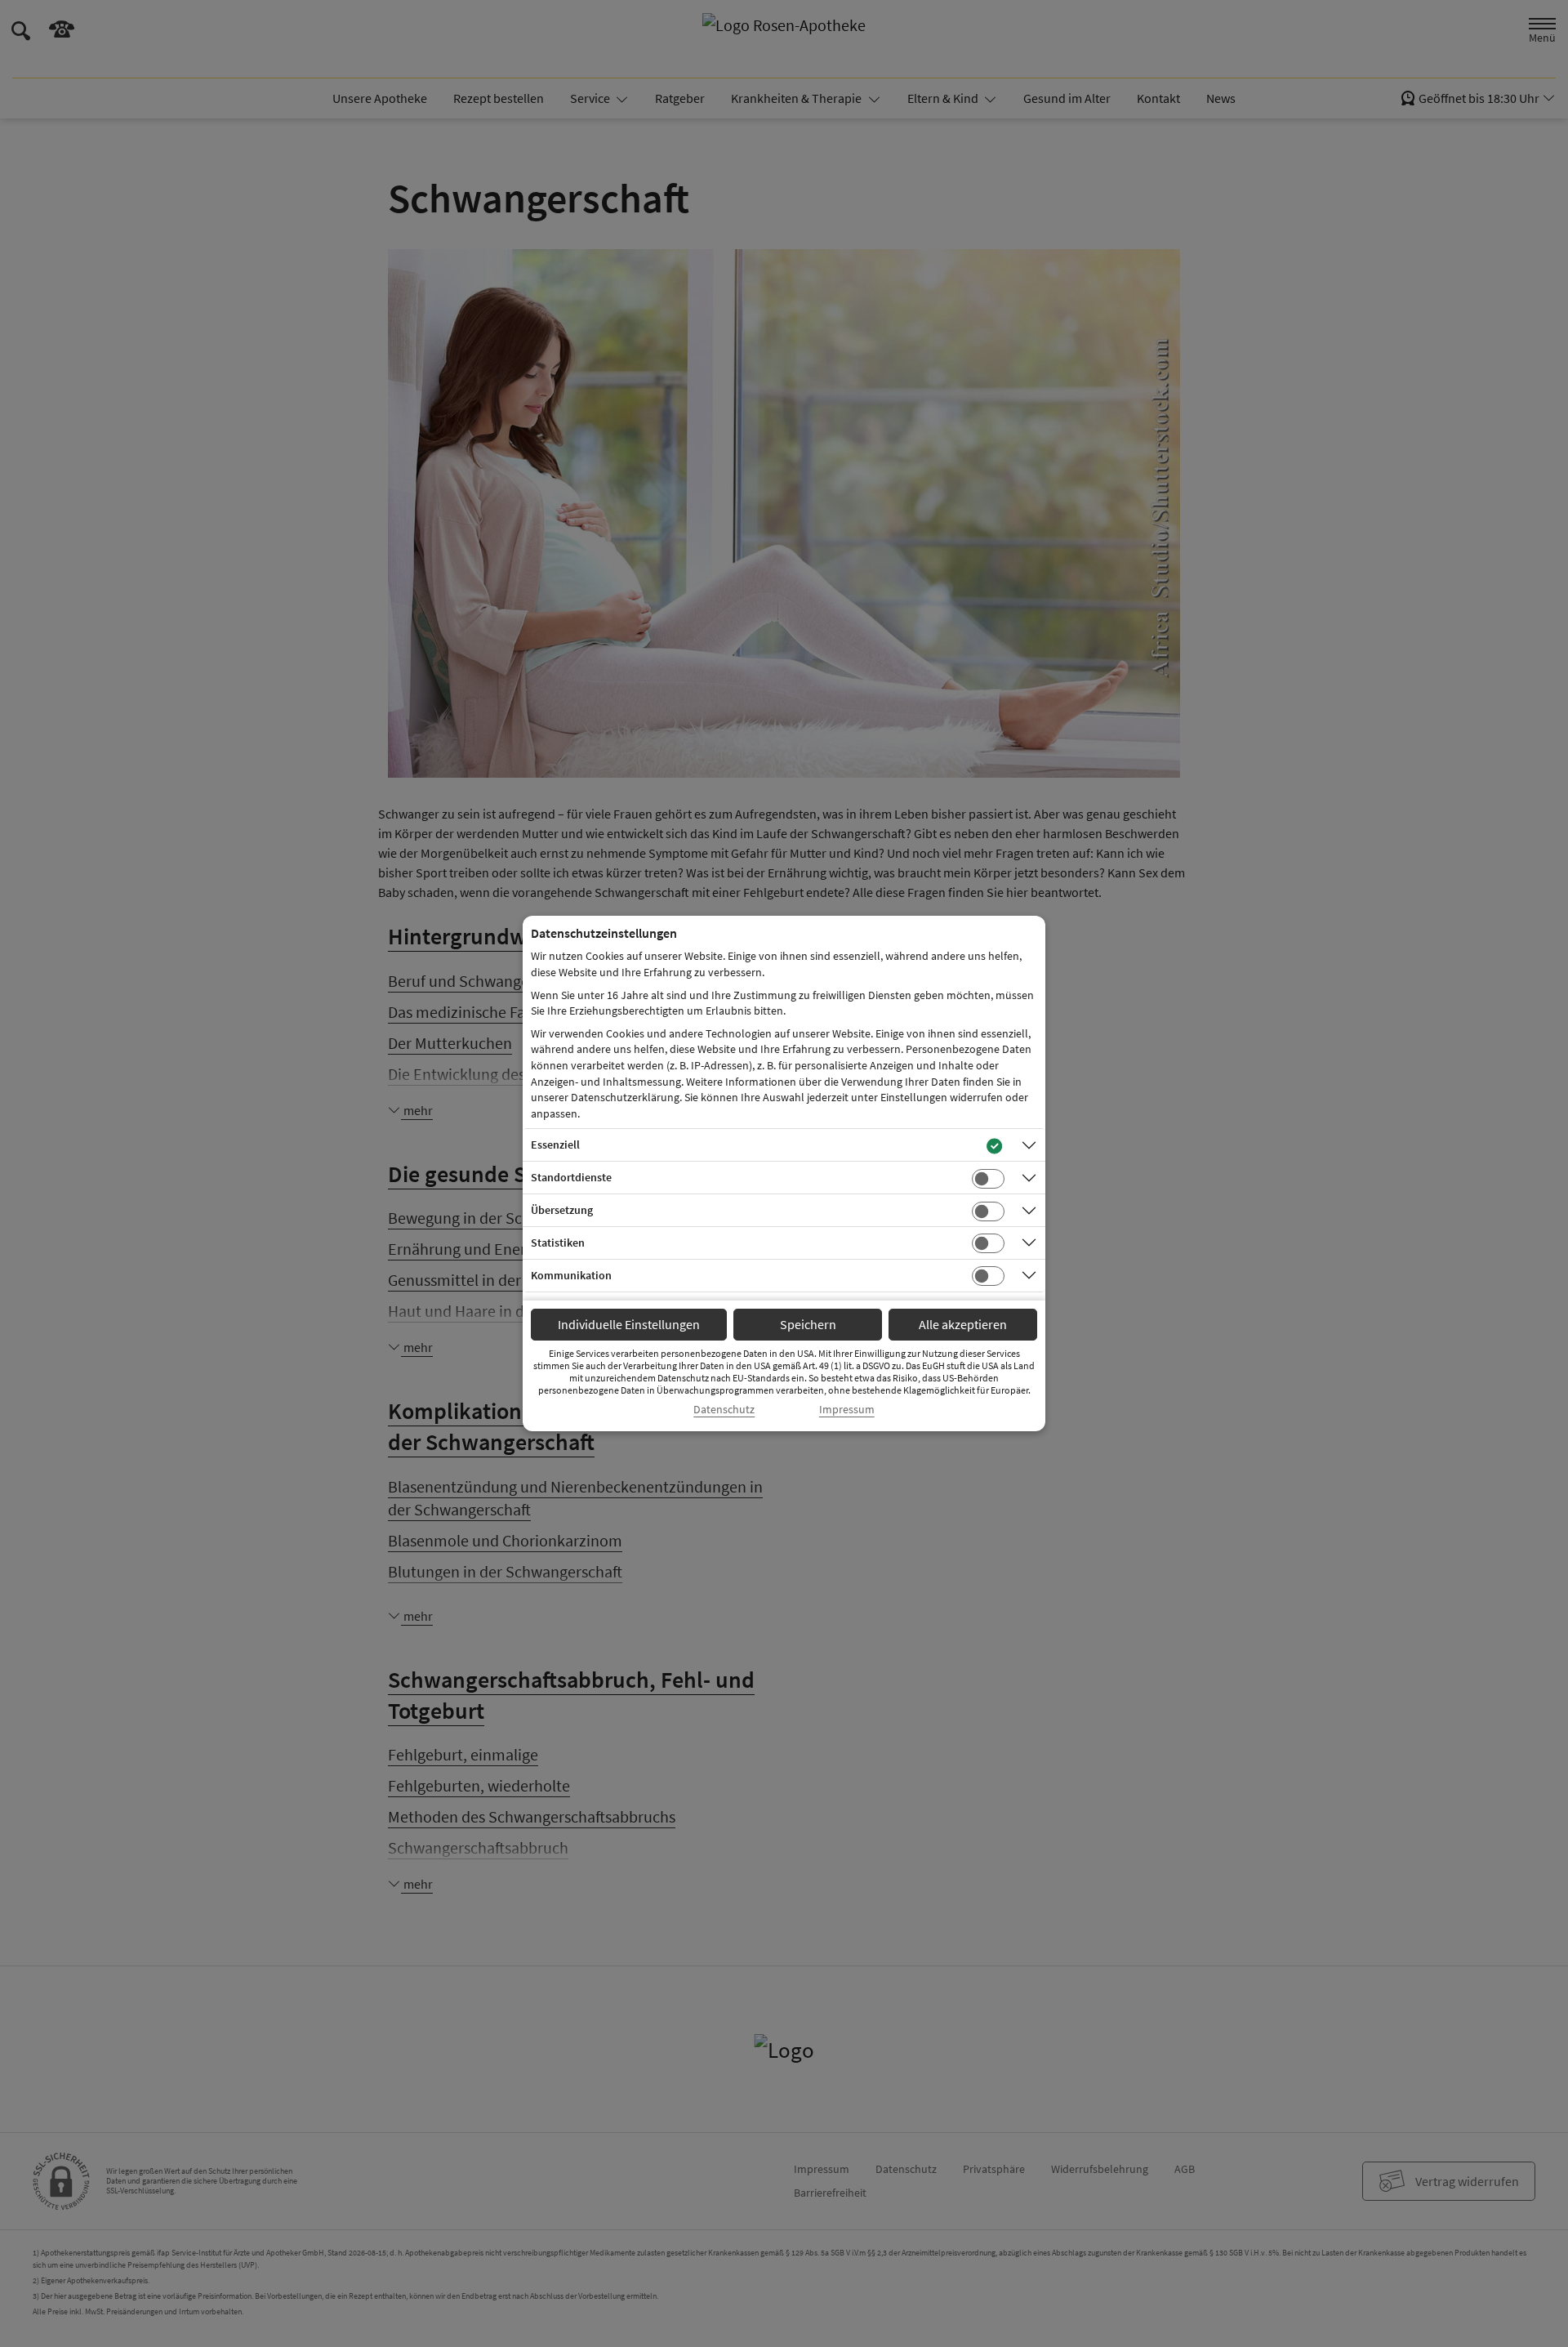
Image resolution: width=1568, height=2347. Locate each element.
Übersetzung (562, 1210)
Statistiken (558, 1243)
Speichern (808, 1324)
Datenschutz (724, 1410)
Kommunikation (571, 1275)
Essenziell (555, 1144)
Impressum (847, 1410)
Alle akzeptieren (963, 1324)
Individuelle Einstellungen (629, 1324)
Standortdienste (571, 1177)
